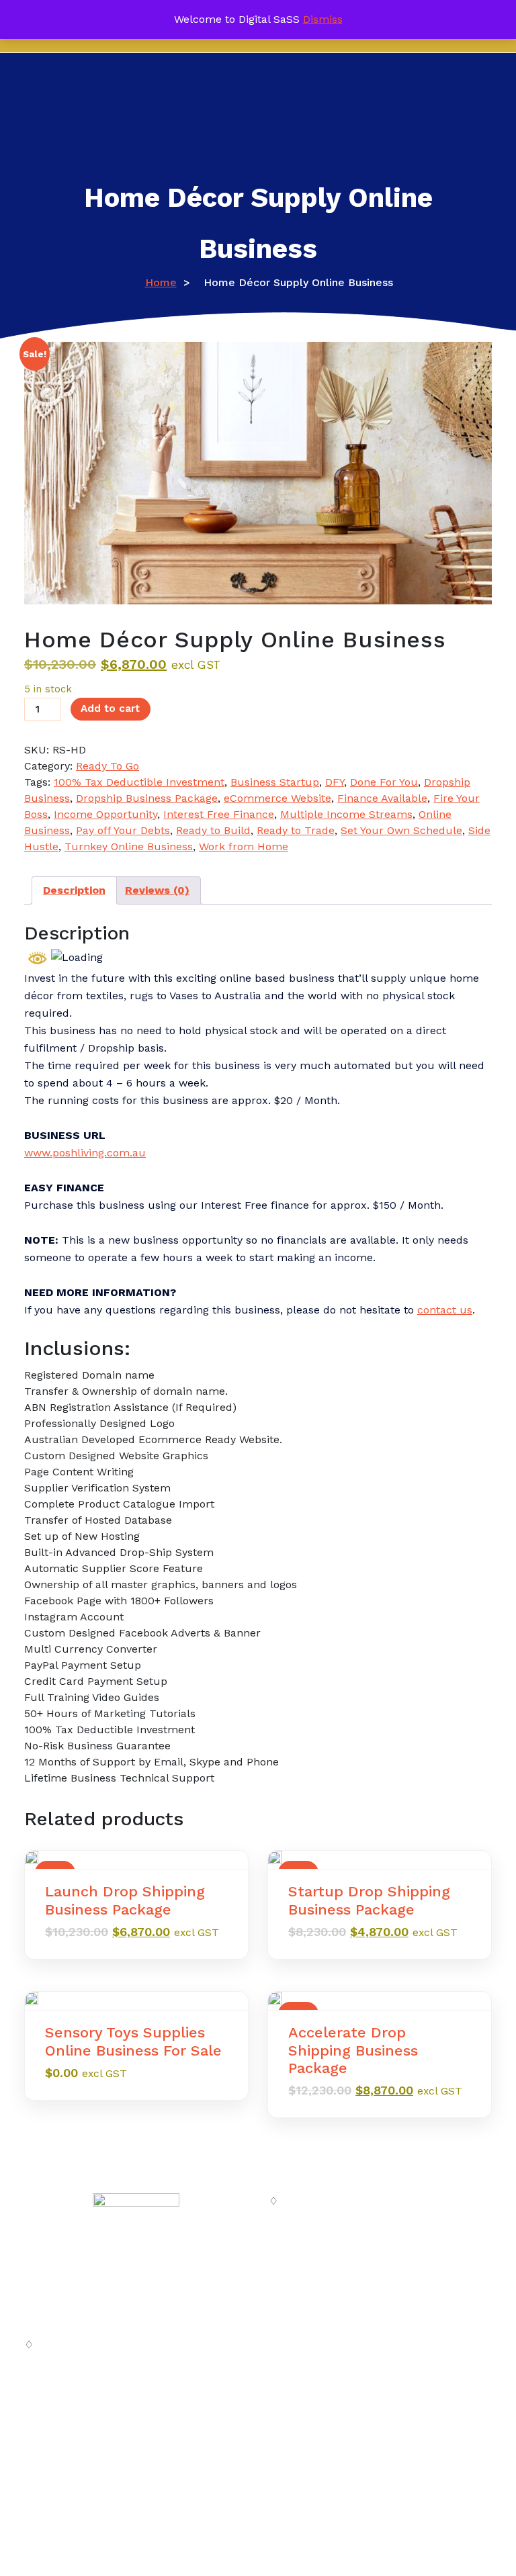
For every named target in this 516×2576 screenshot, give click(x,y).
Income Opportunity (105, 814)
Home (161, 282)
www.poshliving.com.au (85, 1153)
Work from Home (244, 846)
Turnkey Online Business (129, 846)
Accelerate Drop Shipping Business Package (353, 2050)
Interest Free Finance (219, 814)
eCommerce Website (277, 798)
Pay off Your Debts (123, 830)
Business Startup (275, 782)
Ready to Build (213, 830)
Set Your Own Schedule (401, 830)
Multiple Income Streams (346, 814)
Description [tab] (74, 890)
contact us (445, 1310)
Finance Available (382, 798)
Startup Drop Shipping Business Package (369, 1900)
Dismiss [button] (323, 19)
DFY (335, 782)
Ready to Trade (296, 830)
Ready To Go (107, 766)
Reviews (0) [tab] (157, 890)
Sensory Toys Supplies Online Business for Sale (133, 2041)
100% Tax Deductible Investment (139, 782)
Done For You (384, 782)
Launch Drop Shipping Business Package (125, 1900)
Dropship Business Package (147, 798)
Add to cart (110, 708)
